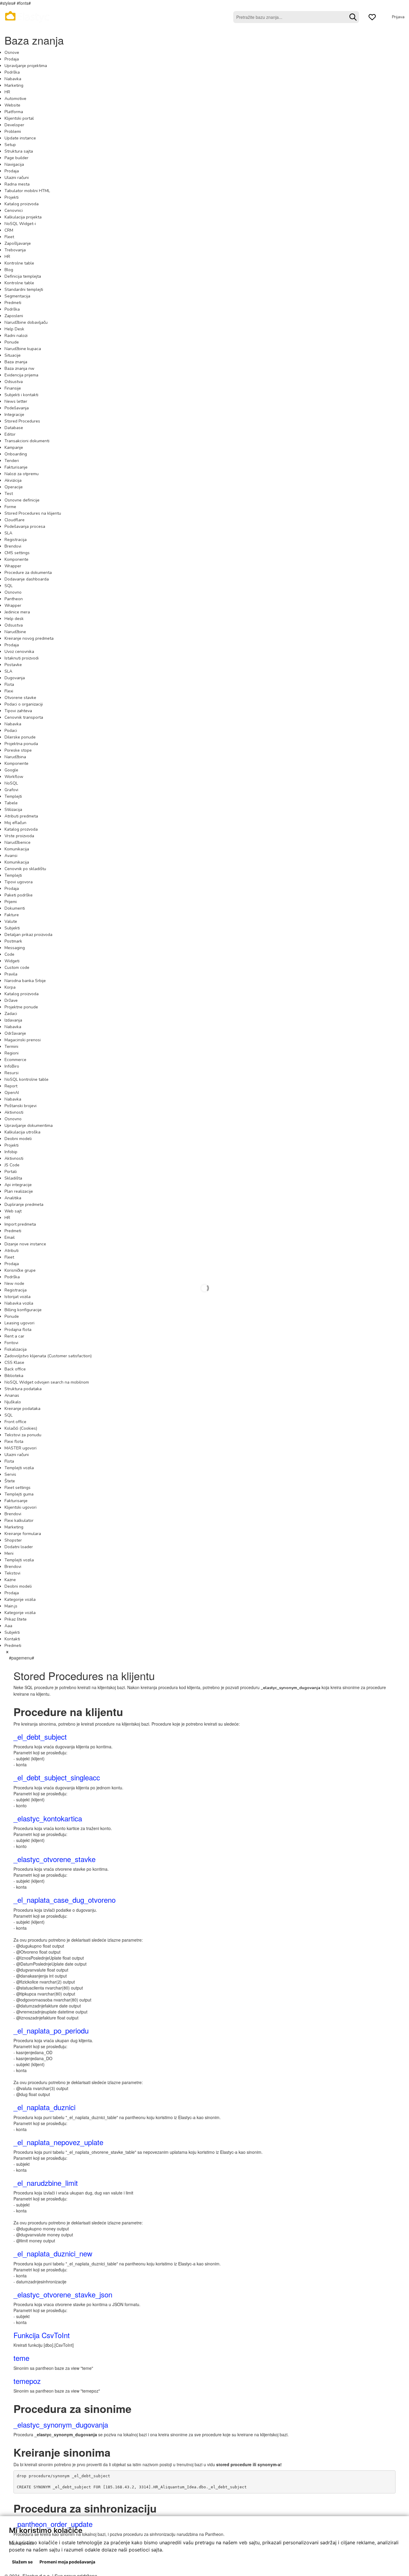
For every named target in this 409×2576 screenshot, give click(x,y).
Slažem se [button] (22, 2562)
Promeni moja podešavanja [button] (67, 2562)
